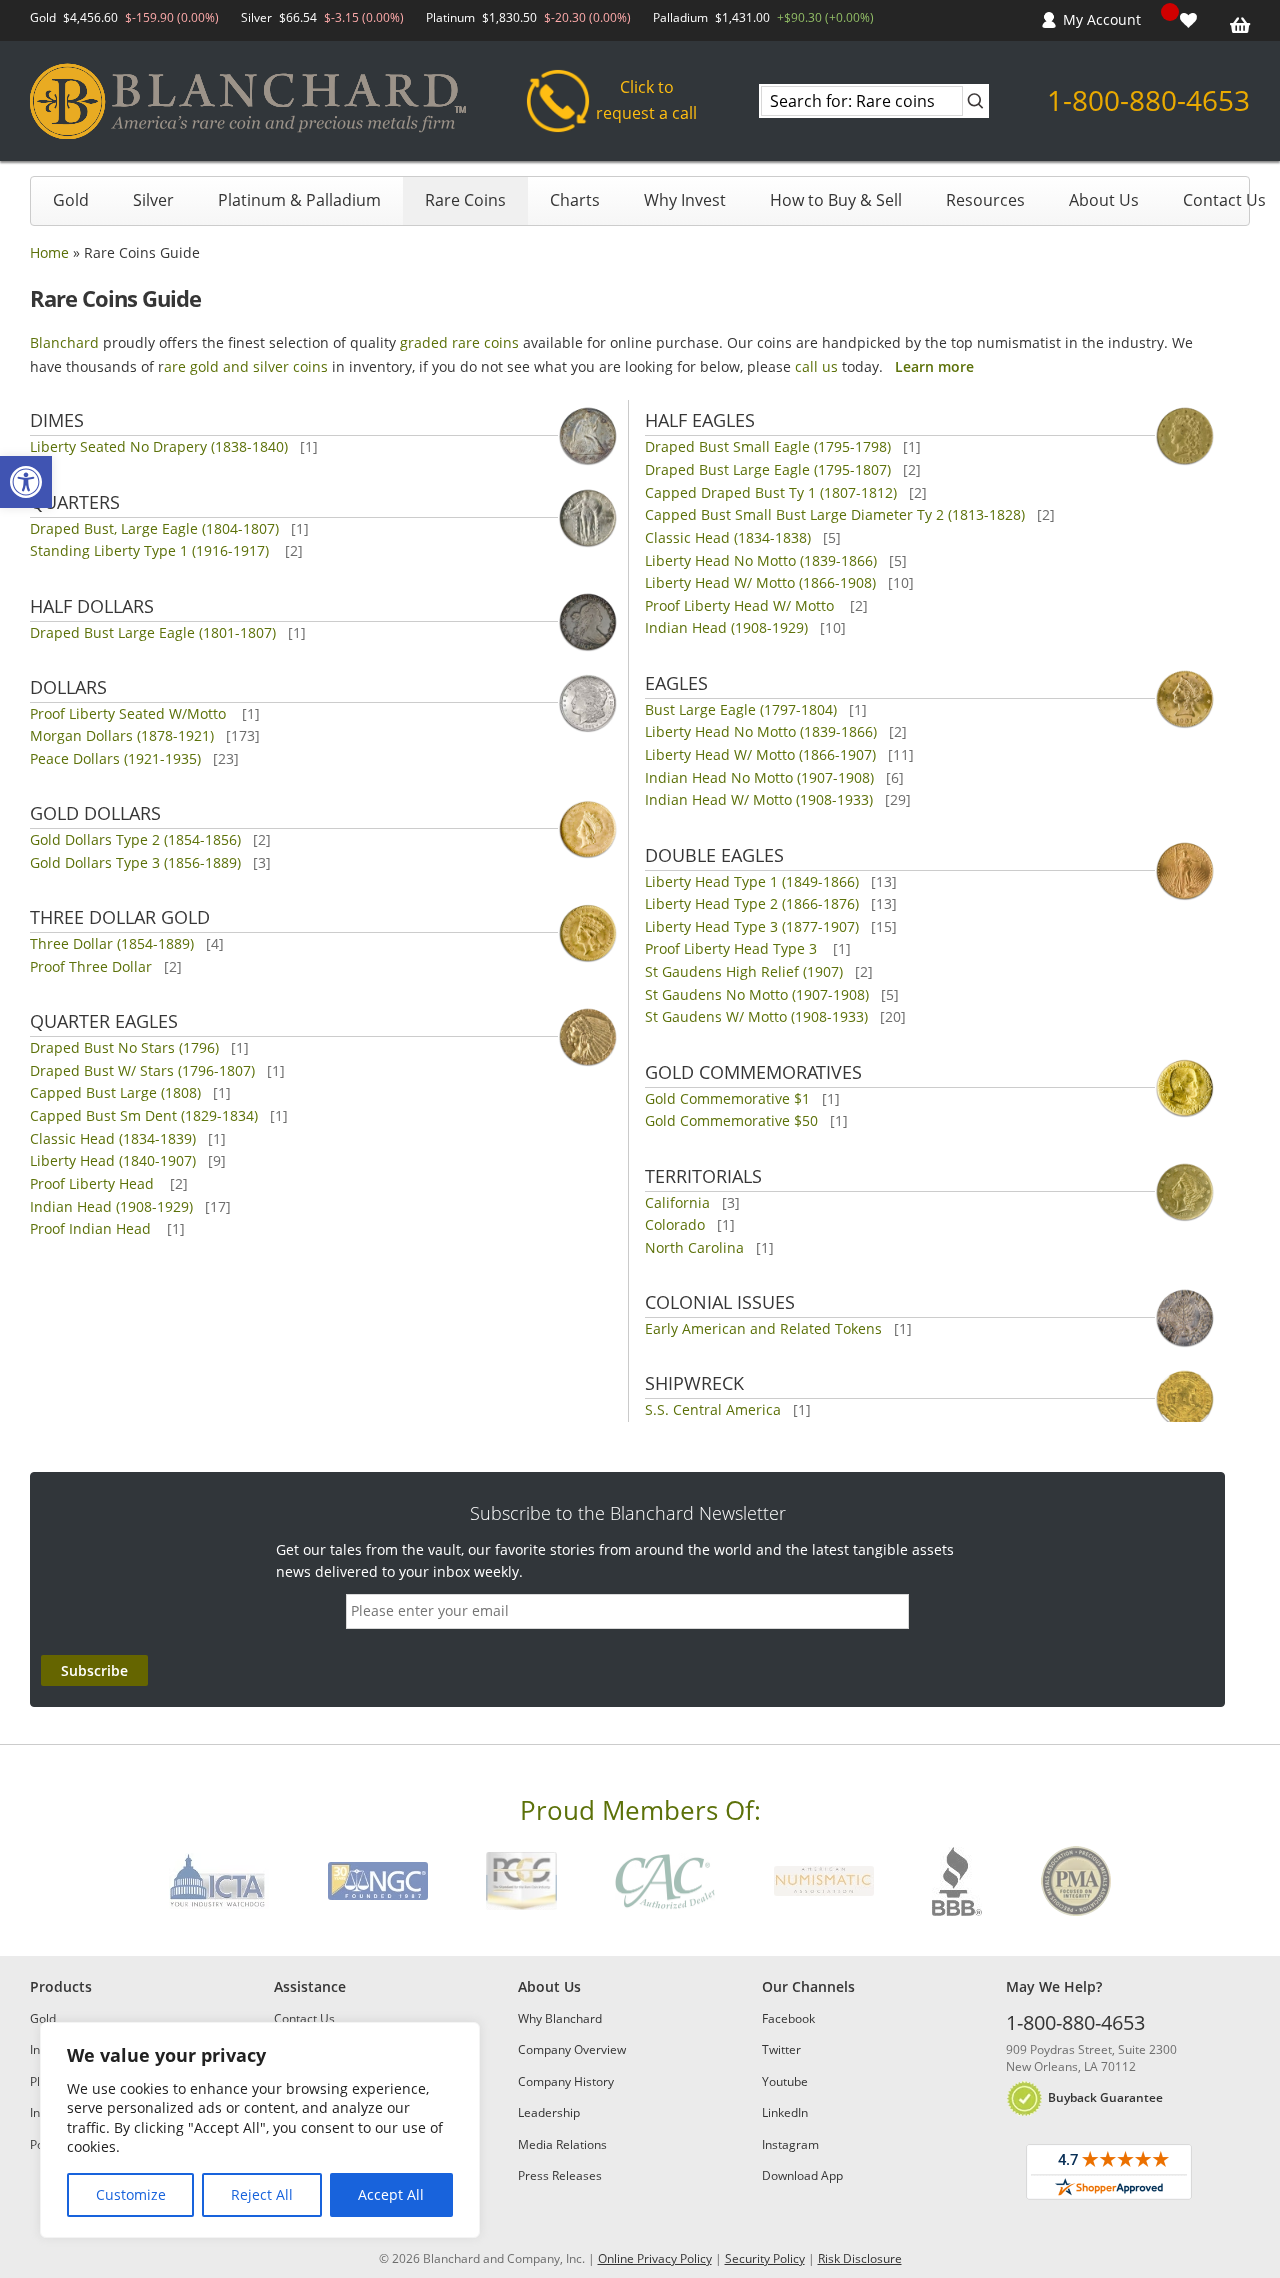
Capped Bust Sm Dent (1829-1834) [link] (144, 1115)
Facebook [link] (788, 2018)
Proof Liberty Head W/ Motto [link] (741, 605)
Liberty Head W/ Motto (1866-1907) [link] (760, 754)
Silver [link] (153, 200)
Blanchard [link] (64, 342)
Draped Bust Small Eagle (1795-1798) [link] (768, 446)
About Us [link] (1104, 200)
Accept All (391, 2194)
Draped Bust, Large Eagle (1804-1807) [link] (154, 528)
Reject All (262, 2194)
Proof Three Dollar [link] (91, 966)
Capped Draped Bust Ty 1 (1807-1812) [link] (771, 492)
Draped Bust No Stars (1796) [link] (124, 1047)
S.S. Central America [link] (713, 1409)
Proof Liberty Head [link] (94, 1183)
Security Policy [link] (765, 2258)
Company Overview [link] (572, 2049)
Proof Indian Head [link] (92, 1228)
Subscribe (94, 1670)
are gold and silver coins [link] (246, 366)
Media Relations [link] (562, 2144)
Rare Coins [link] (465, 200)
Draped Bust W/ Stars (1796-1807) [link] (142, 1070)
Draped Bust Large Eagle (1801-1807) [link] (153, 632)
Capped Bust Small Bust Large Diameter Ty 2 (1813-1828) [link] (835, 514)
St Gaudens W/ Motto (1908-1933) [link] (756, 1016)
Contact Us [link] (1224, 200)
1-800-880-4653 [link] (1148, 100)
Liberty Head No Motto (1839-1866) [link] (761, 560)
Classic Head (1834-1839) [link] (113, 1138)
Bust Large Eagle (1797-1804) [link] (741, 709)
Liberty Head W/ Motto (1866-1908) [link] (760, 582)
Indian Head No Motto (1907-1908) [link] (759, 777)
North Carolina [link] (694, 1247)
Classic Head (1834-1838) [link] (728, 537)
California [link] (677, 1202)
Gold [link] (71, 200)
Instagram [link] (790, 2144)
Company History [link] (566, 2081)
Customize (131, 2194)
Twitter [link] (781, 2049)
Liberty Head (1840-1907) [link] (113, 1160)
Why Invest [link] (685, 200)
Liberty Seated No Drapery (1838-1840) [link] (159, 446)
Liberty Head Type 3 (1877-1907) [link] (752, 926)
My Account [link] (1102, 19)
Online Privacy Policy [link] (655, 2258)
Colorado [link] (675, 1224)
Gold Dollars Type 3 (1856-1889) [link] (135, 862)
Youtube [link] (785, 2081)
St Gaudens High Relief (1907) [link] (744, 971)
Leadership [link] (549, 2112)
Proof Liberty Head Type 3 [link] (733, 948)
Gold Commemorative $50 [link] (731, 1120)
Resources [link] (985, 200)
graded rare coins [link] (459, 342)
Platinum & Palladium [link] (299, 200)
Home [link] (49, 252)
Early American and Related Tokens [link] (763, 1328)
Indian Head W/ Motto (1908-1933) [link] (759, 799)
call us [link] (816, 366)
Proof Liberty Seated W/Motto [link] (130, 713)
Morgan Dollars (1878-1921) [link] (122, 735)
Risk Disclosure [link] (860, 2258)
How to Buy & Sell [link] (836, 200)
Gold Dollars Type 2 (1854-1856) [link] (135, 839)
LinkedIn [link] (785, 2112)
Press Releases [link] (560, 2175)
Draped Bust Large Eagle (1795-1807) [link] (768, 469)
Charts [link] (575, 200)
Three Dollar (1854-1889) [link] (112, 943)
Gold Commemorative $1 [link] (727, 1098)
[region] (260, 2130)
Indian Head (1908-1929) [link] (111, 1206)
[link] (26, 482)
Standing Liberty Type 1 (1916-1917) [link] (151, 550)
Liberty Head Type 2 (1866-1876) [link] (752, 903)
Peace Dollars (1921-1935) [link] (115, 758)
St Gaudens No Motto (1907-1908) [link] (757, 994)
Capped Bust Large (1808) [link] (115, 1092)
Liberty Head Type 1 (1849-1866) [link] (752, 881)
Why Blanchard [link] (560, 2018)
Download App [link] (802, 2175)
